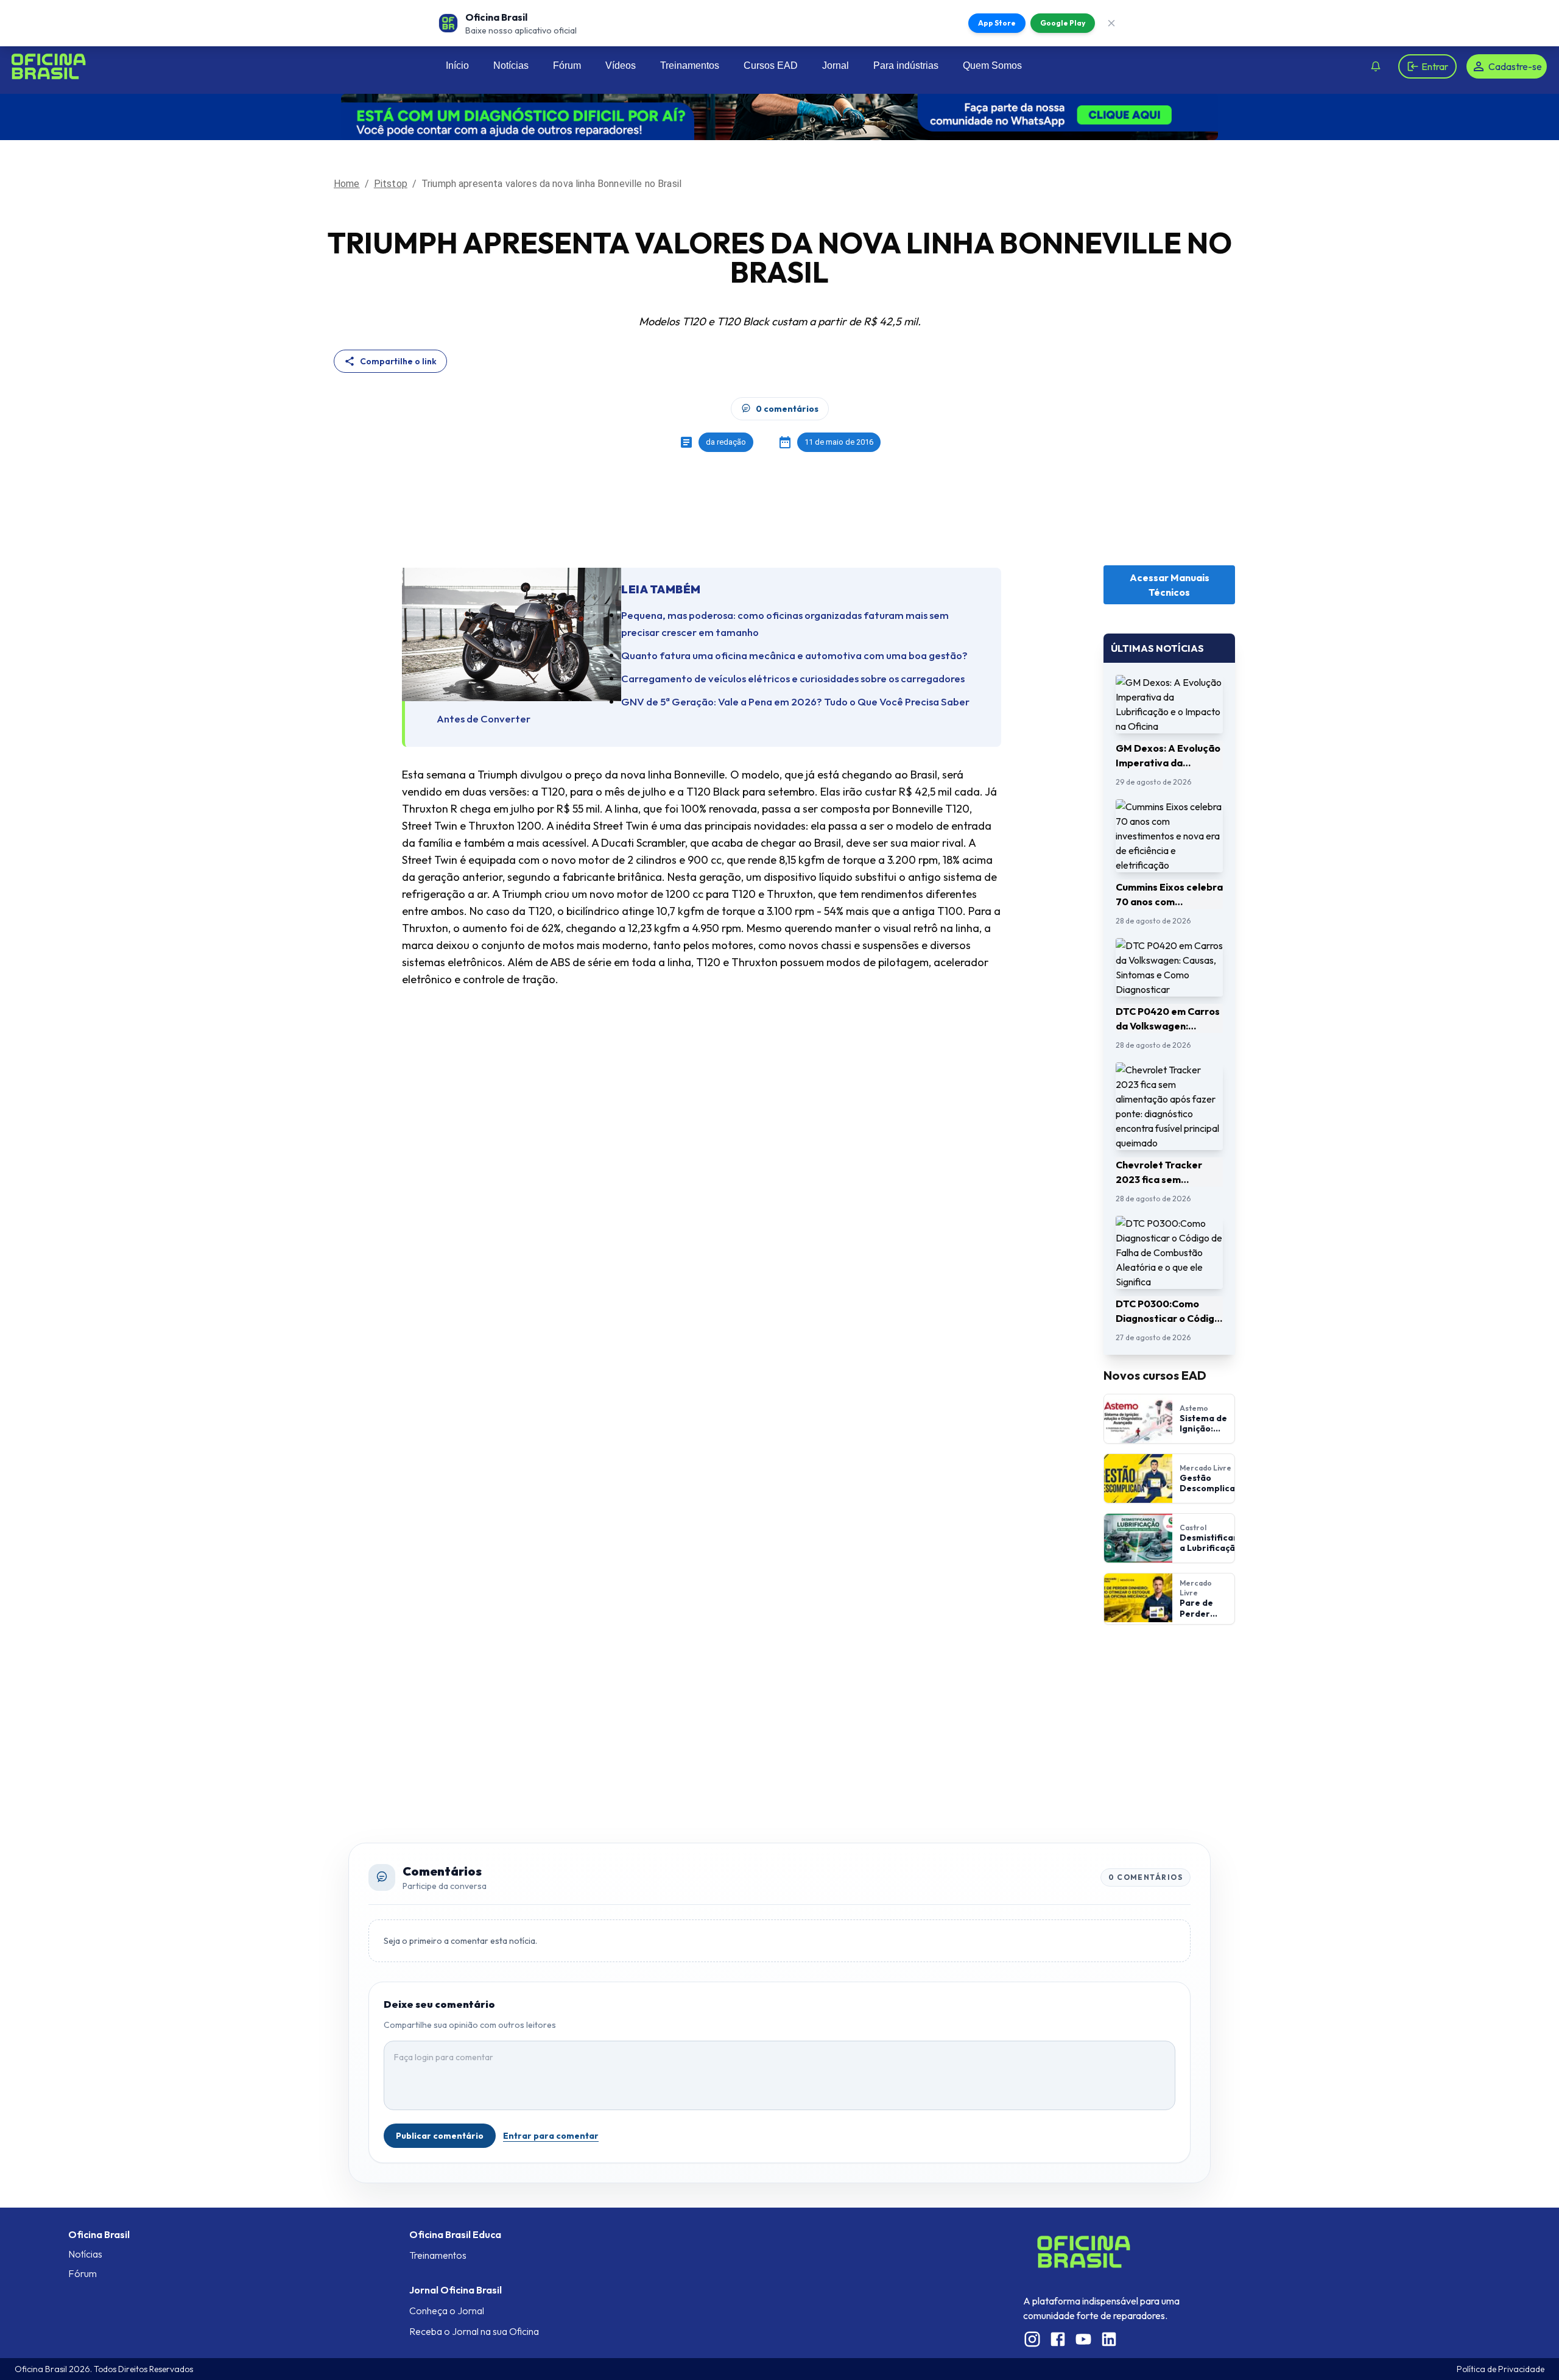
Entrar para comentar (551, 2136)
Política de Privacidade (1501, 2369)
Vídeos (621, 65)
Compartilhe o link (398, 361)
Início (457, 65)
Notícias (511, 65)
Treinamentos (690, 65)
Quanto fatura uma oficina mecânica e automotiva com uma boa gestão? (794, 655)
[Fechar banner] (1111, 23)
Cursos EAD (771, 65)
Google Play (1063, 23)
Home (347, 184)
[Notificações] (1376, 66)
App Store (997, 23)
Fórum (567, 65)
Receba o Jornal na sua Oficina (474, 2331)
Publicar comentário (440, 2136)
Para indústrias (906, 65)
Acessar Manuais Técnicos (1170, 585)
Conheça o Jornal (447, 2311)
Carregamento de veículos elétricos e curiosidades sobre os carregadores (793, 678)
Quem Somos (992, 65)
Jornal (836, 65)
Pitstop (391, 184)
